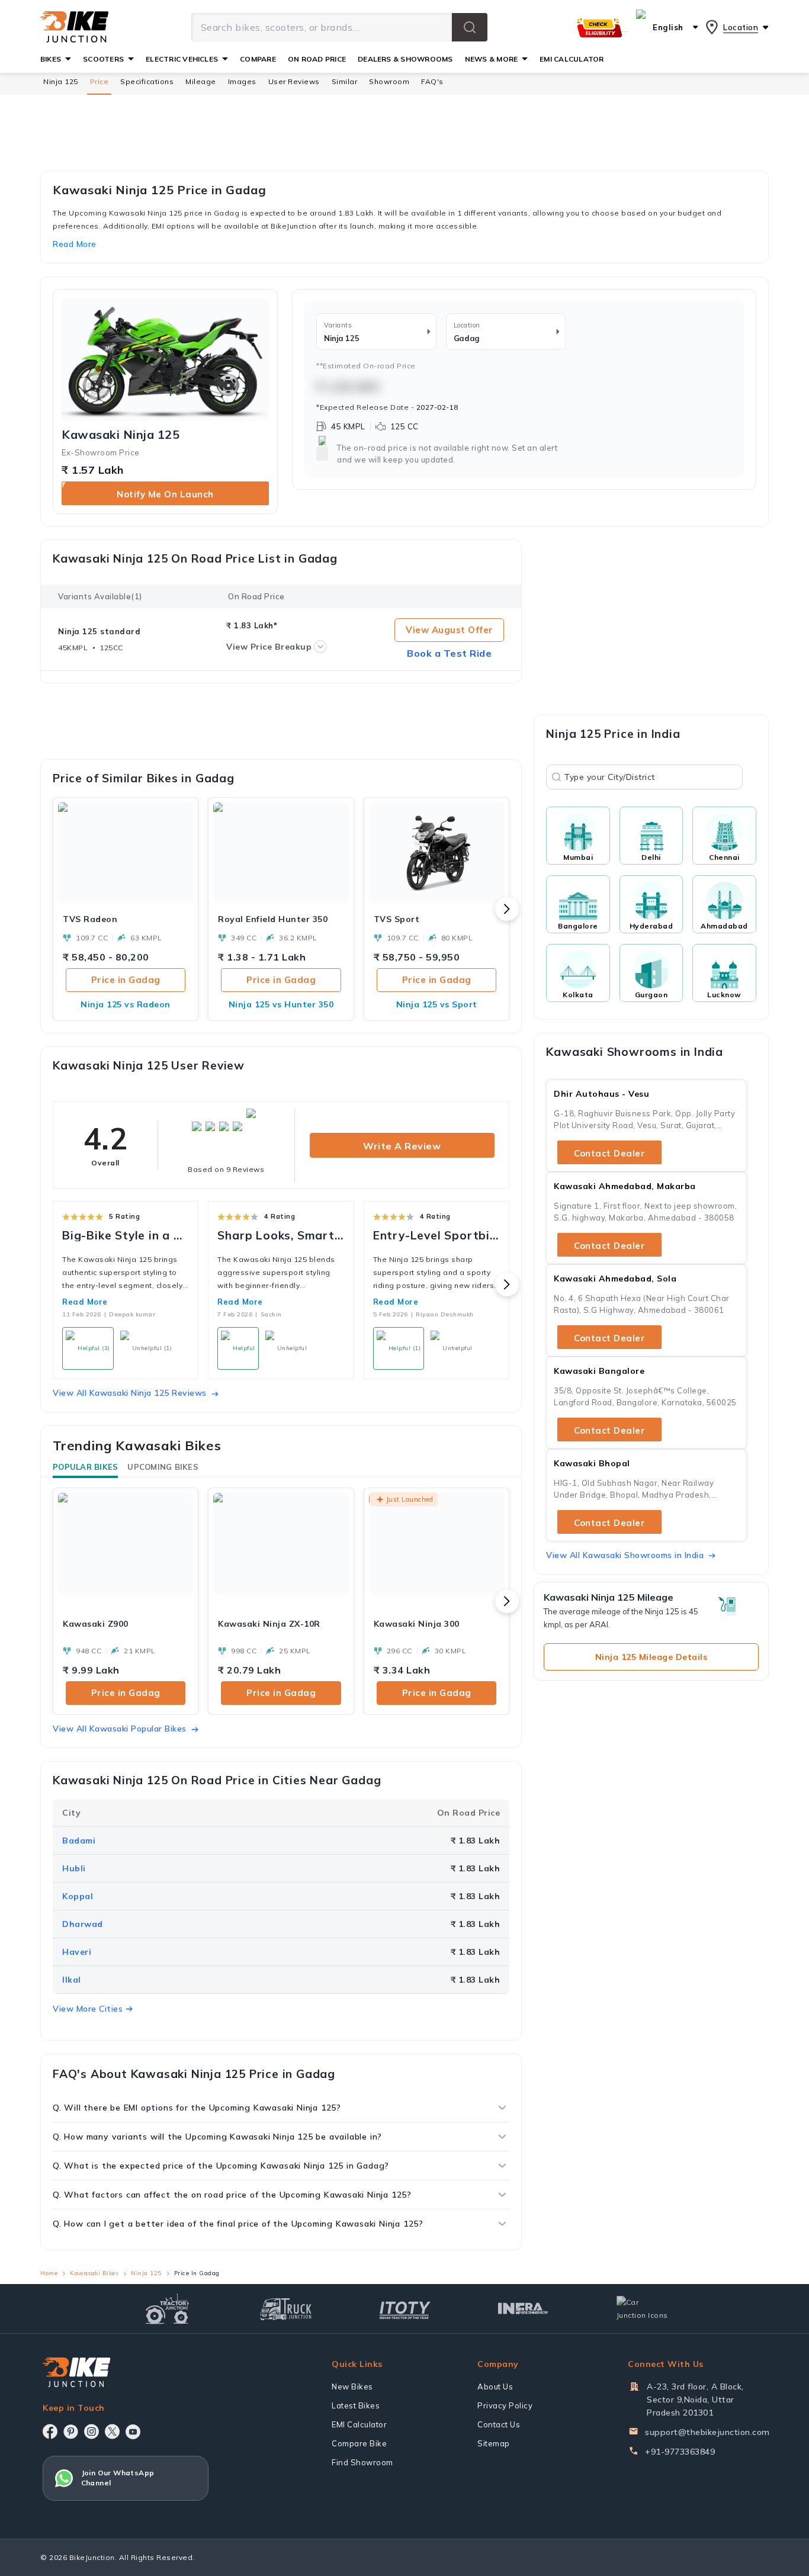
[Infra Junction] (523, 2309)
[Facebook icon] (50, 2432)
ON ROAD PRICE (317, 59)
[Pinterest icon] (71, 2432)
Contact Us (499, 2424)
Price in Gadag (126, 980)
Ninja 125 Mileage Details (651, 1657)
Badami (79, 1841)
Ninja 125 (61, 81)
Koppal (78, 1896)
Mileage (201, 81)
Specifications (147, 81)
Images (242, 81)
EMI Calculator (359, 2424)
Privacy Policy (505, 2405)
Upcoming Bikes (163, 1467)
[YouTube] (133, 2432)
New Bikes (352, 2387)
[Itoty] (405, 2309)
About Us (495, 2387)
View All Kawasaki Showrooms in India (625, 1555)
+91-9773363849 (680, 2452)
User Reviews (294, 81)
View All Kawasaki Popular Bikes (120, 1729)
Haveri (77, 1952)
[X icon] (112, 2432)
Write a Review (402, 1146)
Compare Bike (359, 2443)
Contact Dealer (609, 1153)
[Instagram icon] (92, 2432)
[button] (470, 27)
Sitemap (494, 2443)
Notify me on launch (165, 494)
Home (49, 2273)
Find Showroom (362, 2462)
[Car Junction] (642, 2309)
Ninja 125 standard (99, 631)
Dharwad (83, 1924)
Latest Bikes (356, 2405)
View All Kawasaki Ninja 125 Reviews (130, 1393)
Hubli (74, 1868)
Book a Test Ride (449, 653)
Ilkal (72, 1980)
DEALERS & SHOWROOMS (405, 59)
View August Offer (450, 630)
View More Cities (88, 2009)
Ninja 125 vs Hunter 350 (281, 1004)
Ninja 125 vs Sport (437, 1004)
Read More (85, 1302)
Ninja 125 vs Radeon (126, 1004)
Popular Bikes (85, 1467)
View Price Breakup (269, 647)
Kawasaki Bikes (94, 2273)
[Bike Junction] (74, 27)
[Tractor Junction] (167, 2309)
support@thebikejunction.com (707, 2432)
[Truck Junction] (286, 2309)
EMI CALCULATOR (572, 59)
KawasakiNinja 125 (121, 435)
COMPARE (258, 59)
